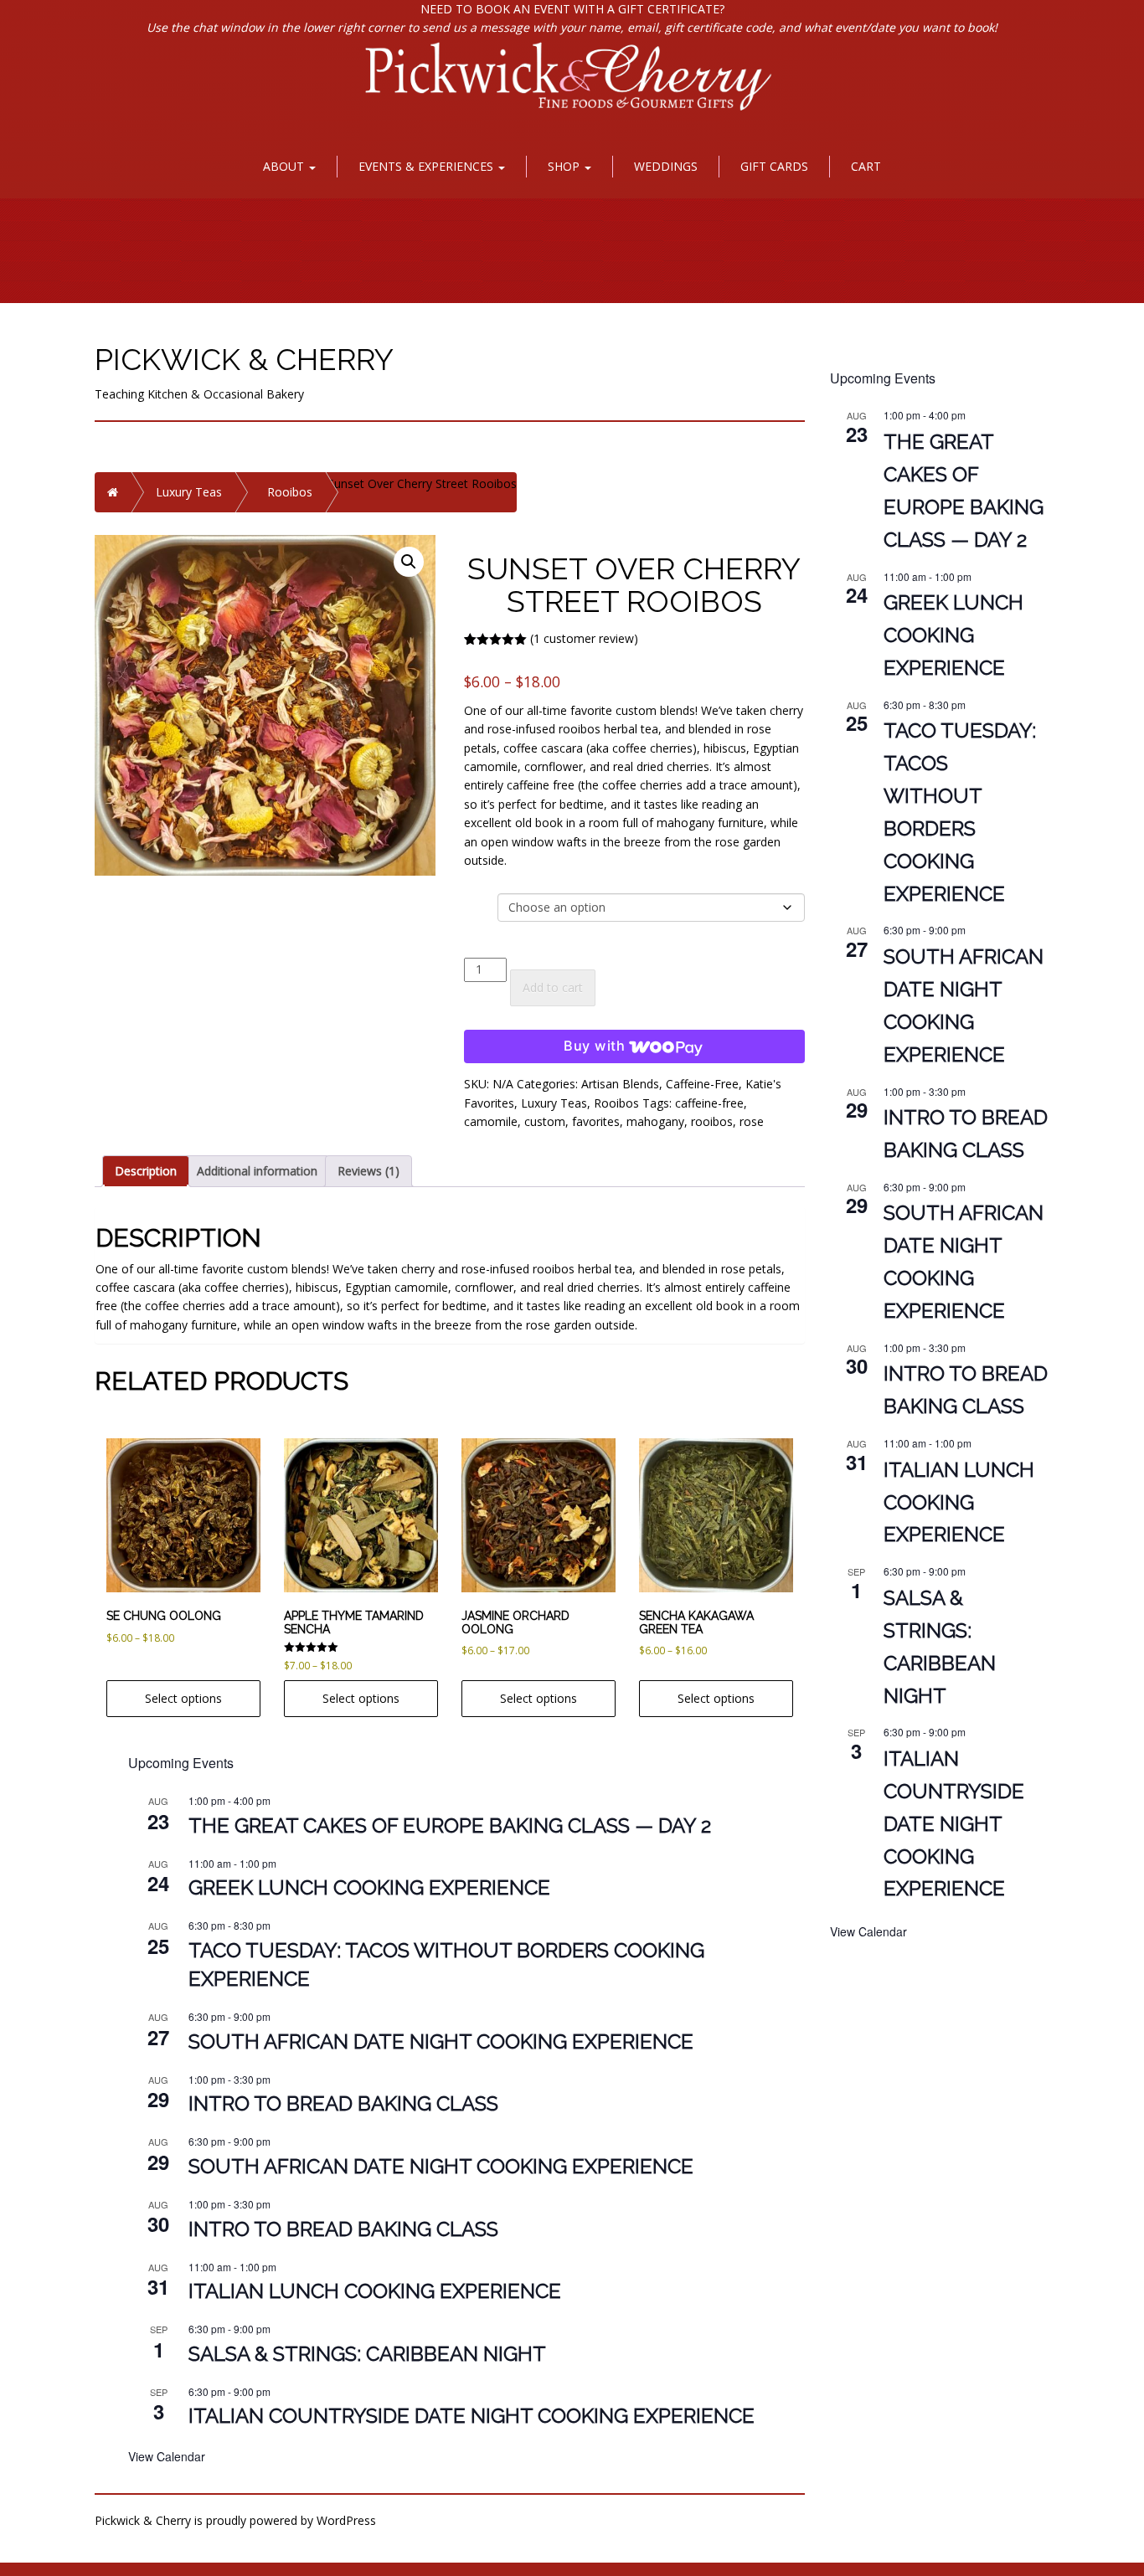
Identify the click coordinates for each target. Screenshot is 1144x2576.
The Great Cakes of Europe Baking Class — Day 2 (450, 1825)
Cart (866, 166)
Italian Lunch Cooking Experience (375, 2291)
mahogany (655, 1121)
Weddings (666, 166)
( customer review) (584, 638)
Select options (183, 1698)
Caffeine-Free (702, 1084)
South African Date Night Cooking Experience (441, 2041)
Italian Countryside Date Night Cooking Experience (472, 2416)
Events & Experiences (428, 166)
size (477, 902)
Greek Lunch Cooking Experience (369, 1887)
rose (752, 1121)
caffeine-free (709, 1103)
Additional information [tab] (257, 1171)
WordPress (346, 2520)
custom (545, 1121)
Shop (565, 166)
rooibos (712, 1121)
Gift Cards (774, 166)
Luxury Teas (189, 492)
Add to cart (553, 987)
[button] (409, 562)
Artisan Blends (620, 1084)
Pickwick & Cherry (244, 359)
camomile (491, 1121)
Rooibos (290, 492)
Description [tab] (146, 1171)
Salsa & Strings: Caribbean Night (367, 2354)
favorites (596, 1121)
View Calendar (167, 2456)
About (285, 166)
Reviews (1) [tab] (368, 1171)
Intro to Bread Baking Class (343, 2103)
